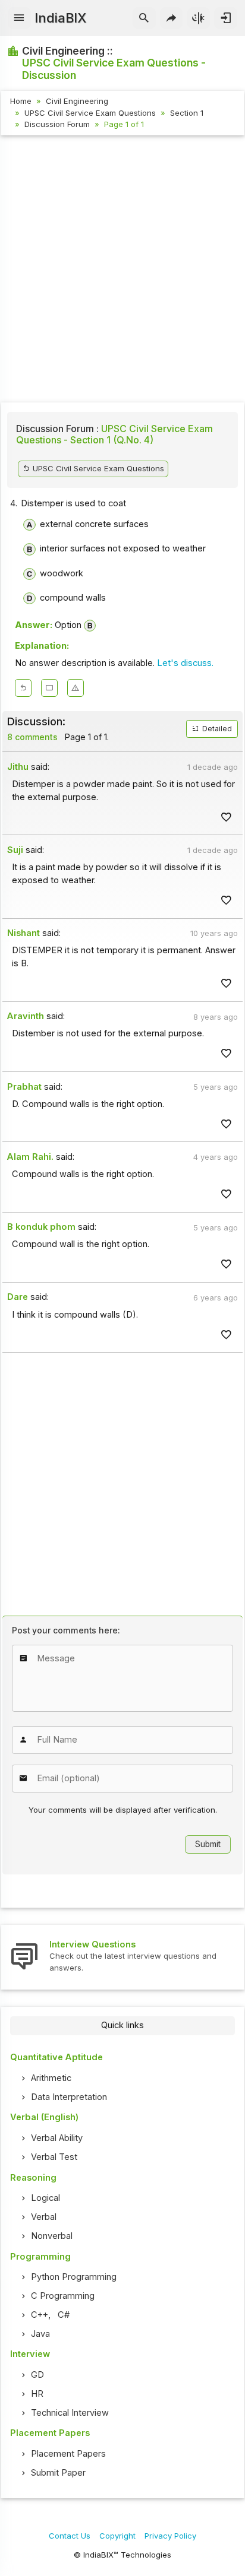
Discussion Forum (57, 124)
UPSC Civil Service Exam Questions (90, 113)
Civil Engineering (77, 101)
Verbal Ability (57, 2138)
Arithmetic (51, 2078)
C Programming (63, 2296)
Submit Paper (58, 2473)
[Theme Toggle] (199, 18)
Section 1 (187, 113)
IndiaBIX (60, 18)
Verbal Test (54, 2157)
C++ (40, 2315)
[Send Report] (76, 688)
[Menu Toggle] (19, 18)
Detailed (216, 729)
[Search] (144, 18)
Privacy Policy (170, 2536)
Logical (45, 2198)
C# (64, 2315)
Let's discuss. (185, 663)
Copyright (117, 2536)
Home (21, 101)
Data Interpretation (69, 2097)
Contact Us (70, 2536)
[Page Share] (172, 18)
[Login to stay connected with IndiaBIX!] (226, 18)
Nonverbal (52, 2236)
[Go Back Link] (23, 688)
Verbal (44, 2217)
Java (40, 2334)
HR (37, 2394)
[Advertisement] (122, 271)
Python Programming (74, 2277)
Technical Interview (70, 2413)
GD (37, 2375)
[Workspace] (49, 688)
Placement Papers (68, 2454)
